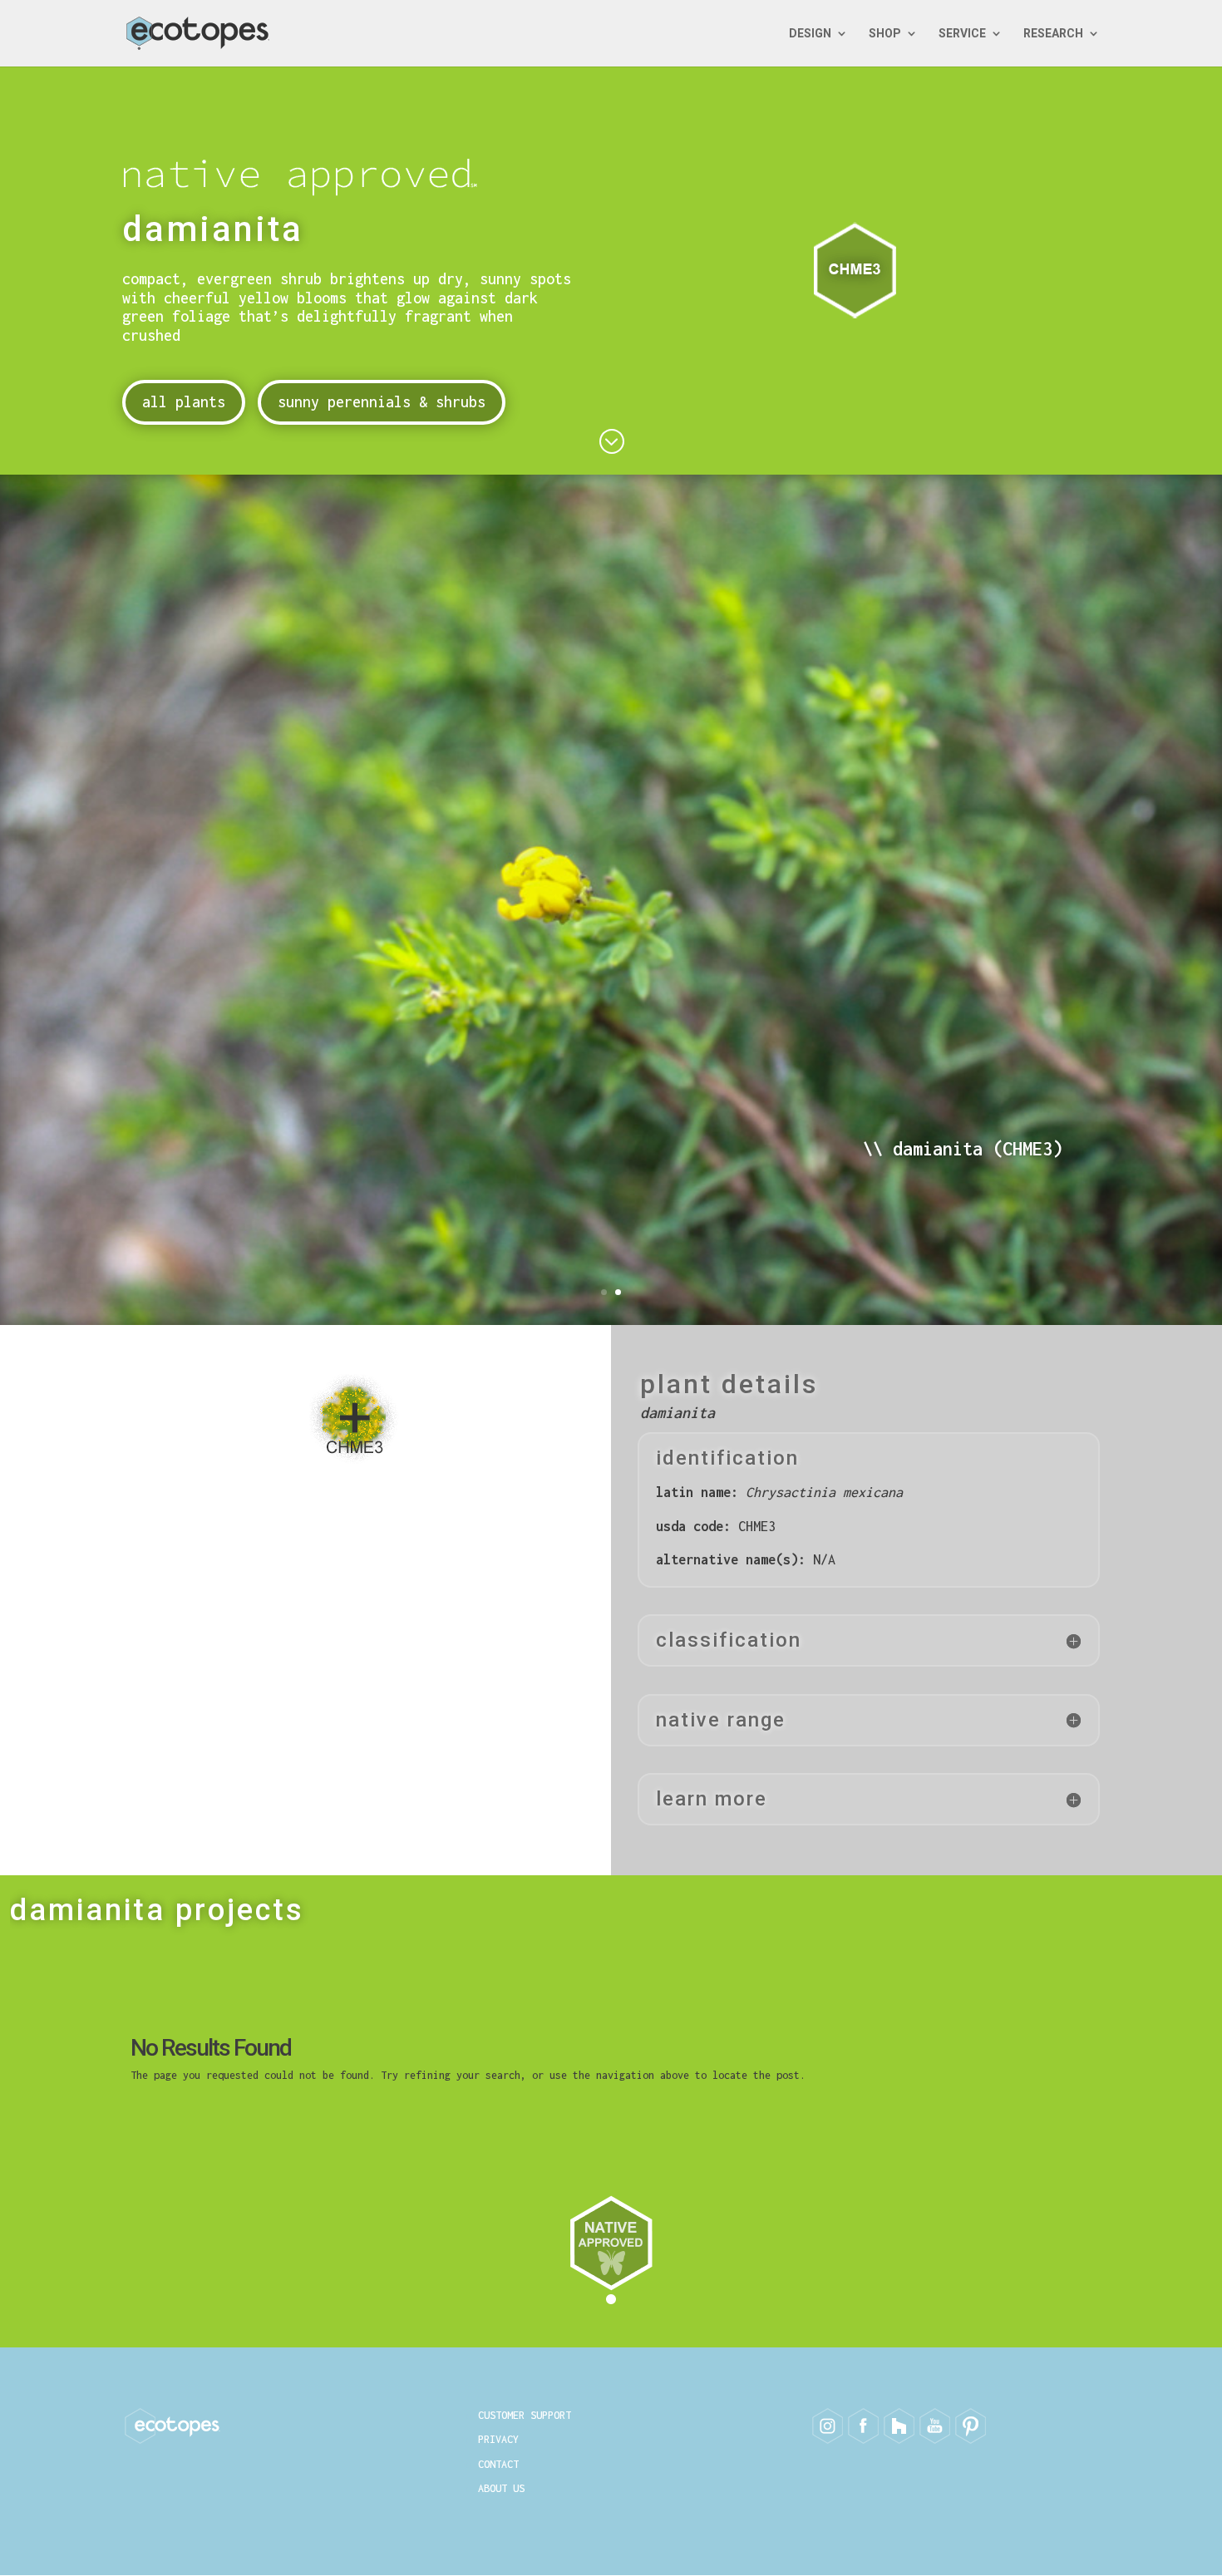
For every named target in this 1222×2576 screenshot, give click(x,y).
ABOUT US (501, 2488)
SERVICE (962, 34)
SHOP (885, 34)
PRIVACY (498, 2439)
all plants (184, 402)
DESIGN (810, 34)
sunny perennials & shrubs (382, 402)
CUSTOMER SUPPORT (525, 2415)
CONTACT (498, 2464)
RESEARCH (1053, 34)
